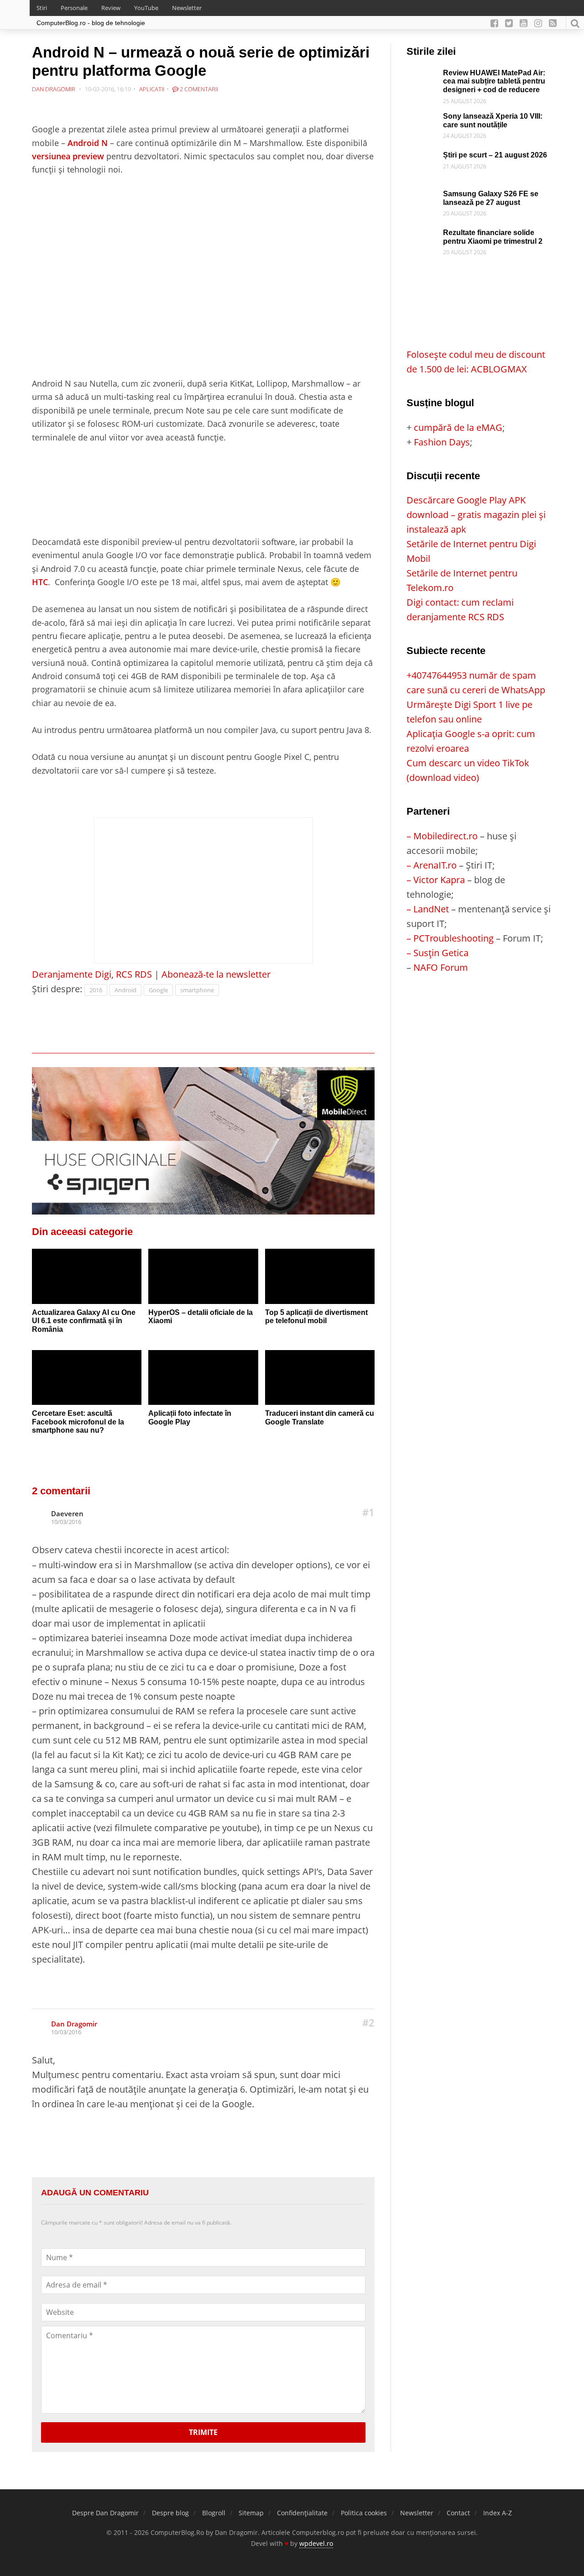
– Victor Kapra (436, 880)
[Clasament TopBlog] (479, 1011)
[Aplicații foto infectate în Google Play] (203, 1377)
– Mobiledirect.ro (442, 836)
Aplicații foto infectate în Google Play (190, 1418)
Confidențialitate (302, 2513)
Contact (458, 2513)
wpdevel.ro (316, 2543)
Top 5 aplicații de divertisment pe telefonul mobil (316, 1317)
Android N (88, 143)
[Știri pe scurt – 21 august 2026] (422, 158)
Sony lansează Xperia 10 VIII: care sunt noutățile (493, 120)
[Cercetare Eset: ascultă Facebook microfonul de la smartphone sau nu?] (87, 1377)
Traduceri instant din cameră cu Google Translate (320, 1418)
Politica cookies (364, 2513)
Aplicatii (152, 89)
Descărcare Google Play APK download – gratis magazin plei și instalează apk (476, 515)
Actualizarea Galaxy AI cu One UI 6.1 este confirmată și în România (84, 1321)
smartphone (197, 990)
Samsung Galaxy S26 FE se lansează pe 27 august (491, 198)
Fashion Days (442, 442)
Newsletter (187, 8)
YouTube (146, 8)
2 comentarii (198, 89)
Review (111, 8)
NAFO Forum (441, 967)
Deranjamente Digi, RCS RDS (92, 974)
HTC (40, 582)
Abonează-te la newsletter (216, 974)
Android (125, 990)
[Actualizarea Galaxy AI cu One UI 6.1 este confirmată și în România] (87, 1276)
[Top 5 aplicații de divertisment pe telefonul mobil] (320, 1276)
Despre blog (170, 2513)
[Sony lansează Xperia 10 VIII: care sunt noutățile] (422, 119)
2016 (96, 990)
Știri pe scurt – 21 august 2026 (495, 155)
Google (158, 990)
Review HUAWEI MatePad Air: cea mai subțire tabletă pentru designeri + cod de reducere (494, 81)
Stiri (42, 8)
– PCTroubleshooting (450, 938)
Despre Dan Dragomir (105, 2513)
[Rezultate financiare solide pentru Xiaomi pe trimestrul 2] (422, 236)
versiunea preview (68, 156)
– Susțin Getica (438, 953)
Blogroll (214, 2513)
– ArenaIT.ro (432, 865)
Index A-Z (498, 2513)
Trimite (203, 2432)
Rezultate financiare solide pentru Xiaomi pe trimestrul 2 (493, 237)
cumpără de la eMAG (458, 427)
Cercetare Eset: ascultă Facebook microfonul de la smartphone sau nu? (78, 1422)
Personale (74, 8)
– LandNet (428, 909)
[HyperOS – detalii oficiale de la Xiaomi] (203, 1276)
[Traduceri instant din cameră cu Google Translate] (320, 1377)
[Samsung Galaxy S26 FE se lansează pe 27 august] (422, 197)
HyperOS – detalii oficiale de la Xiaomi (201, 1317)
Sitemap (251, 2513)
